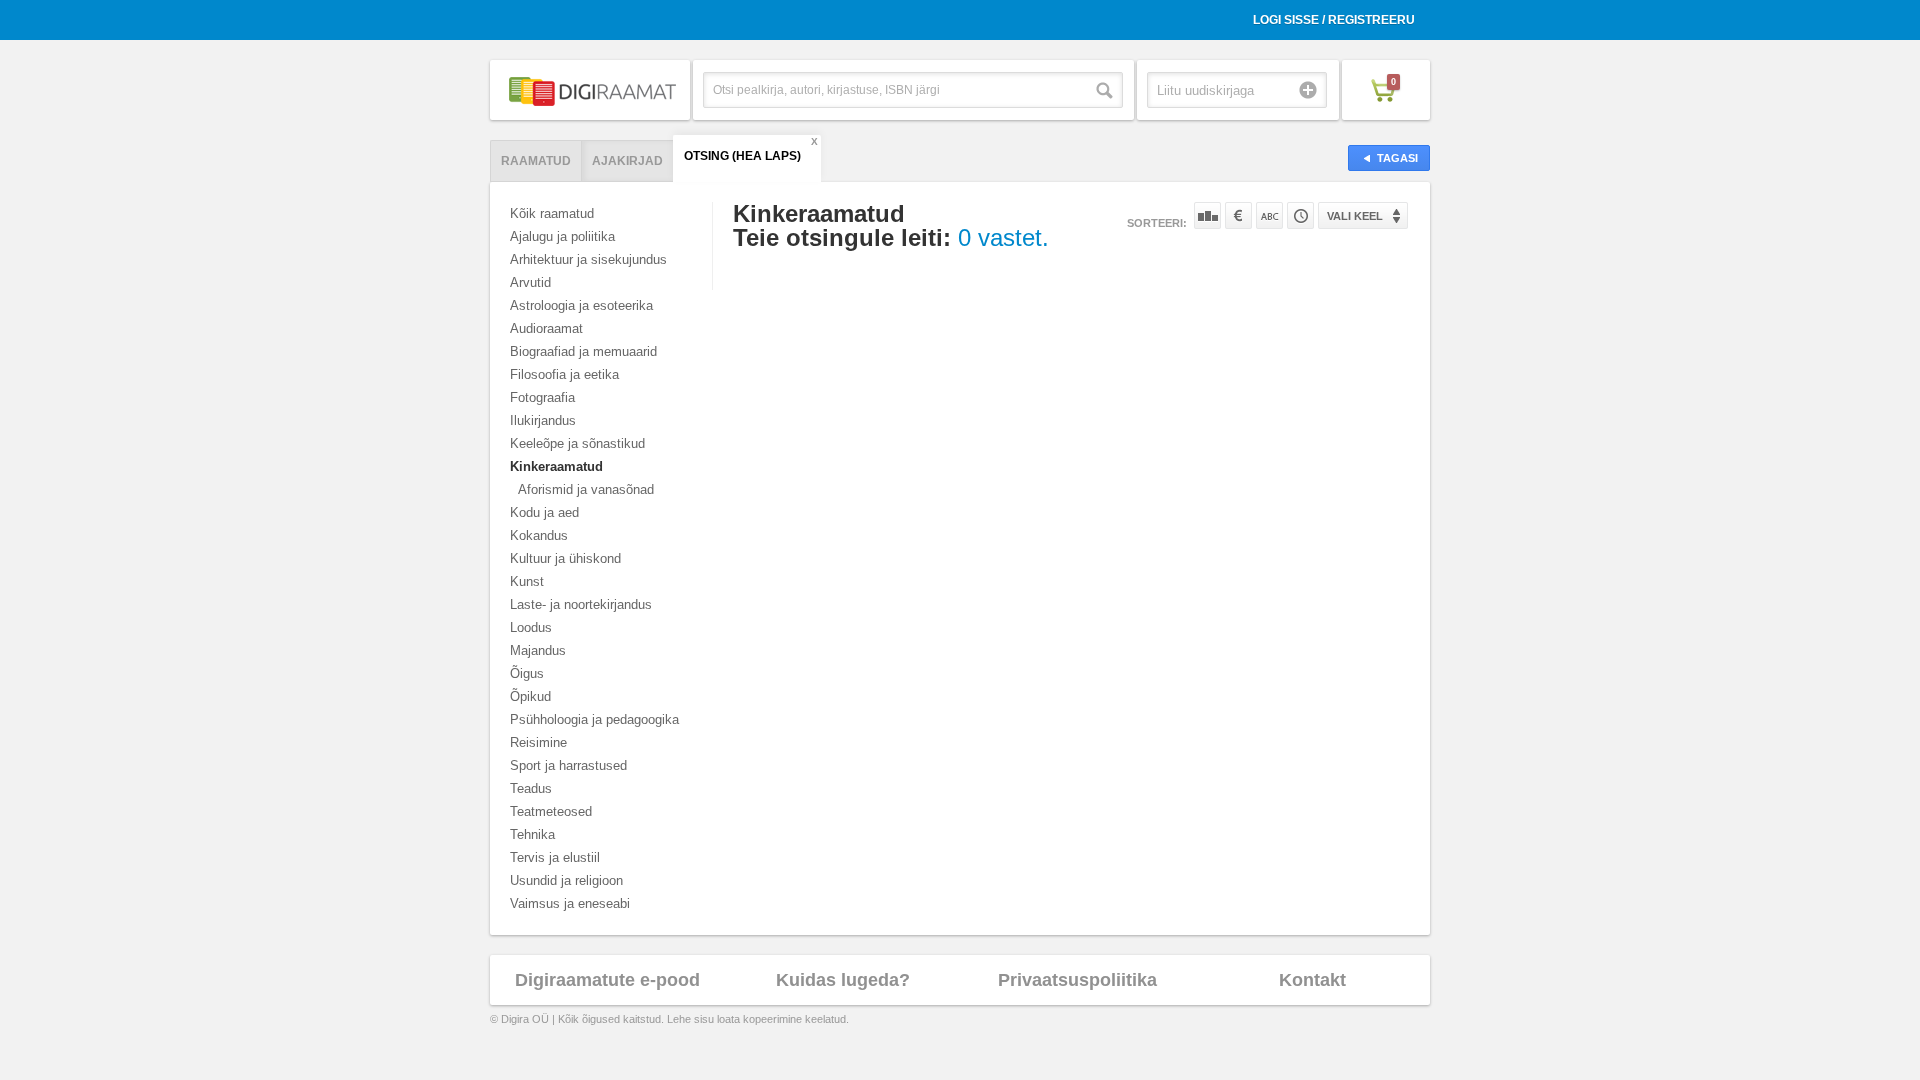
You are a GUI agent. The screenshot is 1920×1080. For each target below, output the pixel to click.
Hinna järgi (1238, 215)
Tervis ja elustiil (555, 857)
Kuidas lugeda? (843, 980)
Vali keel (1355, 216)
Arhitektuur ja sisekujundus (588, 259)
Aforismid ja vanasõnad (586, 489)
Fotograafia (542, 397)
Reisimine (538, 742)
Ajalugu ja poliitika (562, 236)
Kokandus (539, 535)
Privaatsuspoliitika (1077, 980)
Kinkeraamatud (556, 466)
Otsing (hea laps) (742, 156)
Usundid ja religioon (566, 880)
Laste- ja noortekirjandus (581, 604)
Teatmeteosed (551, 811)
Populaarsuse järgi (1207, 215)
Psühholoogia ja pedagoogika (594, 719)
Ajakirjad (627, 161)
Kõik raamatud (552, 213)
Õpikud (530, 696)
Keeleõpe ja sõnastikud (577, 443)
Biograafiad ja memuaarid (583, 351)
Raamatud (536, 161)
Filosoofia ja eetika (564, 374)
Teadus (531, 788)
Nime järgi (1269, 215)
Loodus (531, 627)
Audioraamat (546, 328)
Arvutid (530, 282)
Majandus (538, 650)
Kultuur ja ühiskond (565, 558)
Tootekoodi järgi (1300, 215)
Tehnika (532, 834)
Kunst (527, 581)
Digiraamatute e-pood (607, 980)
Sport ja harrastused (568, 765)
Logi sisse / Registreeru (1334, 20)
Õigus (527, 673)
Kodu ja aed (544, 512)
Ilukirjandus (543, 420)
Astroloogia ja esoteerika (581, 305)
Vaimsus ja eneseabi (570, 903)
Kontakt (1312, 980)
